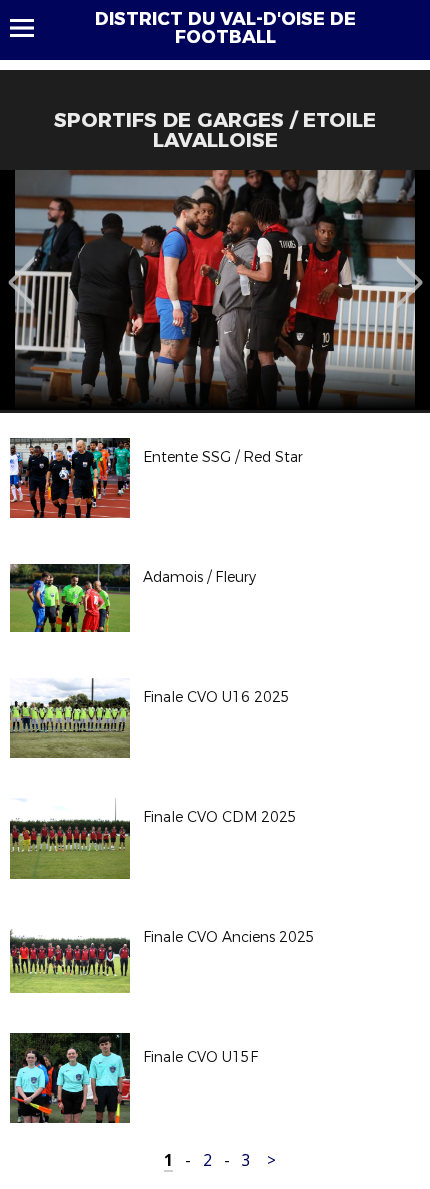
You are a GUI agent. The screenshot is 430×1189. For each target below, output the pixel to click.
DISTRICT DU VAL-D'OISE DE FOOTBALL (225, 28)
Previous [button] (21, 268)
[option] (215, 290)
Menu (31, 28)
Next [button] (409, 268)
